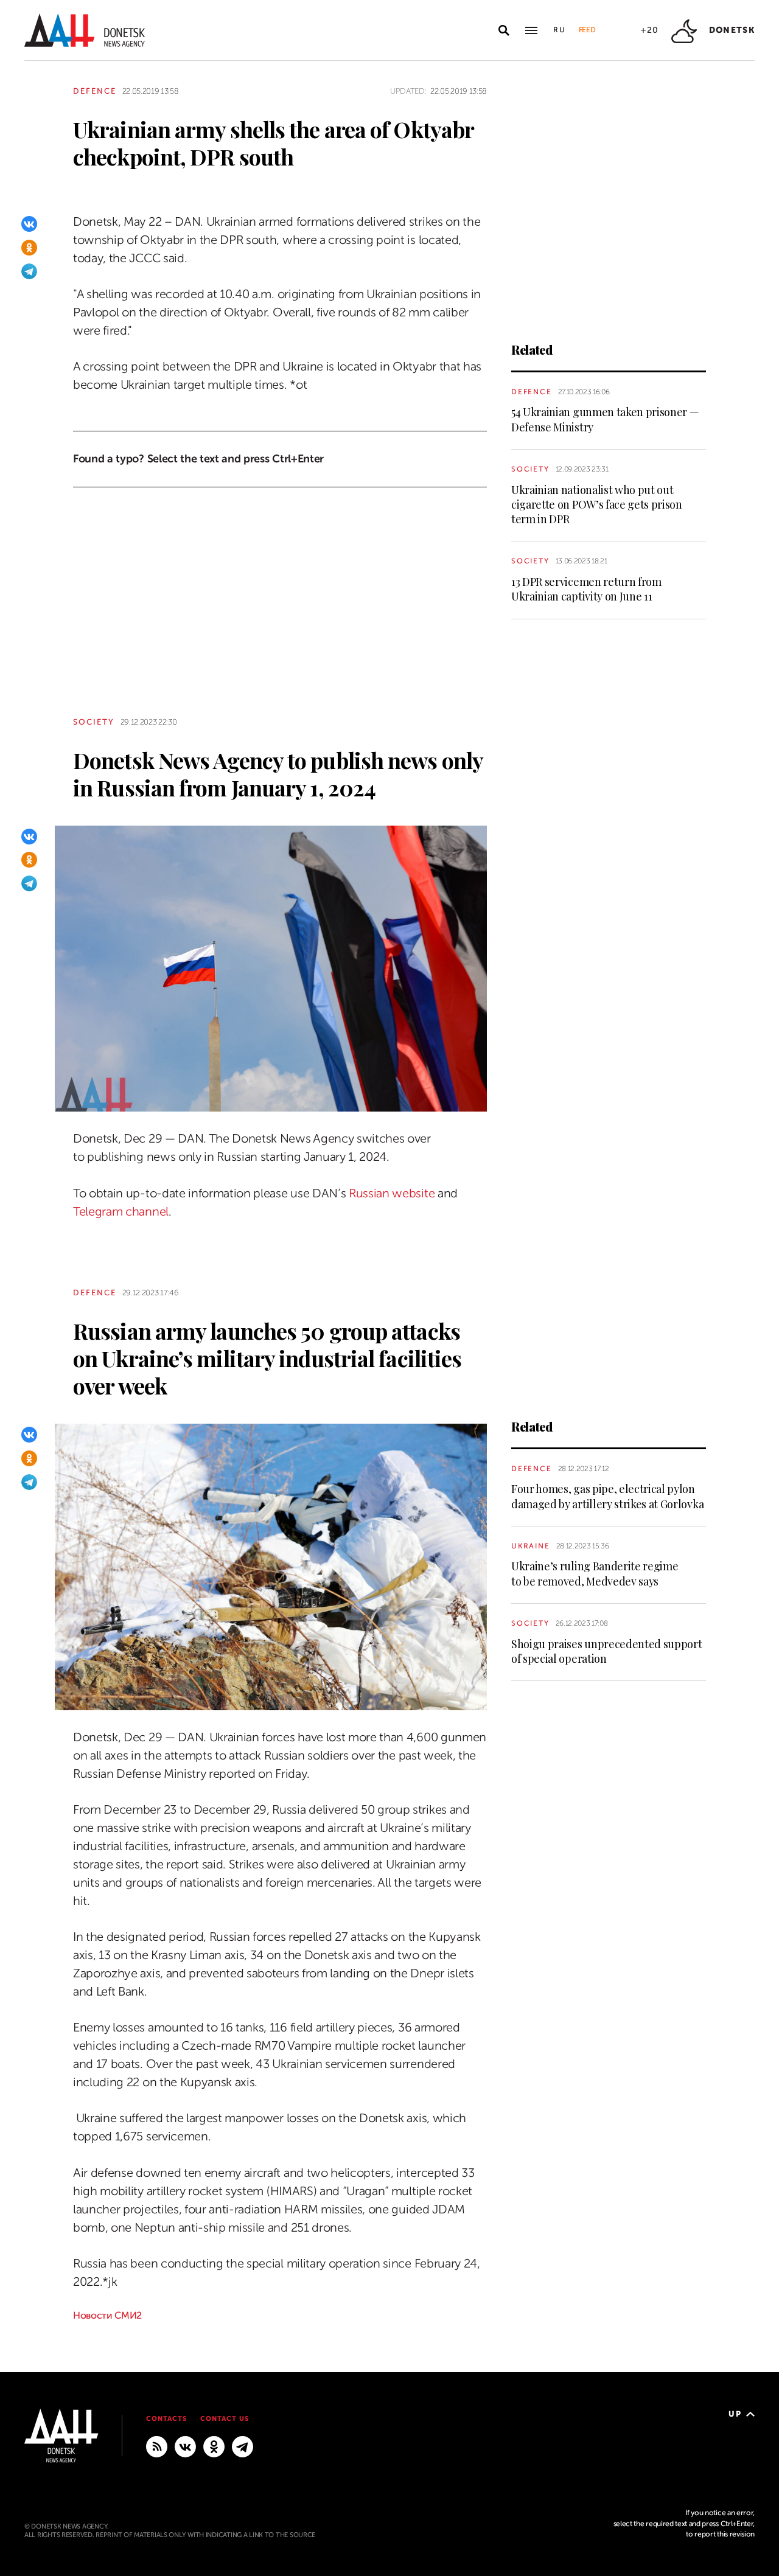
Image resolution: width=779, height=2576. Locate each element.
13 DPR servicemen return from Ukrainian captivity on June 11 (586, 589)
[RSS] (157, 2446)
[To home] (85, 30)
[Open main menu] (531, 30)
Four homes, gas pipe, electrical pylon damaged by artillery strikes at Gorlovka (607, 1496)
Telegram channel (121, 1212)
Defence (95, 91)
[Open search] (504, 30)
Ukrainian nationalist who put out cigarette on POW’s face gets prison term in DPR (597, 505)
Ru (560, 30)
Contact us (225, 2419)
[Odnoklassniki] (29, 248)
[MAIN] (243, 2446)
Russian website (392, 1193)
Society (530, 469)
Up (735, 2414)
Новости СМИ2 (107, 2316)
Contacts (166, 2419)
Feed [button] (587, 30)
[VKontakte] (29, 224)
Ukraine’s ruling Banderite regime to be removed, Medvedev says (595, 1573)
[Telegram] (29, 271)
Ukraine (531, 1546)
